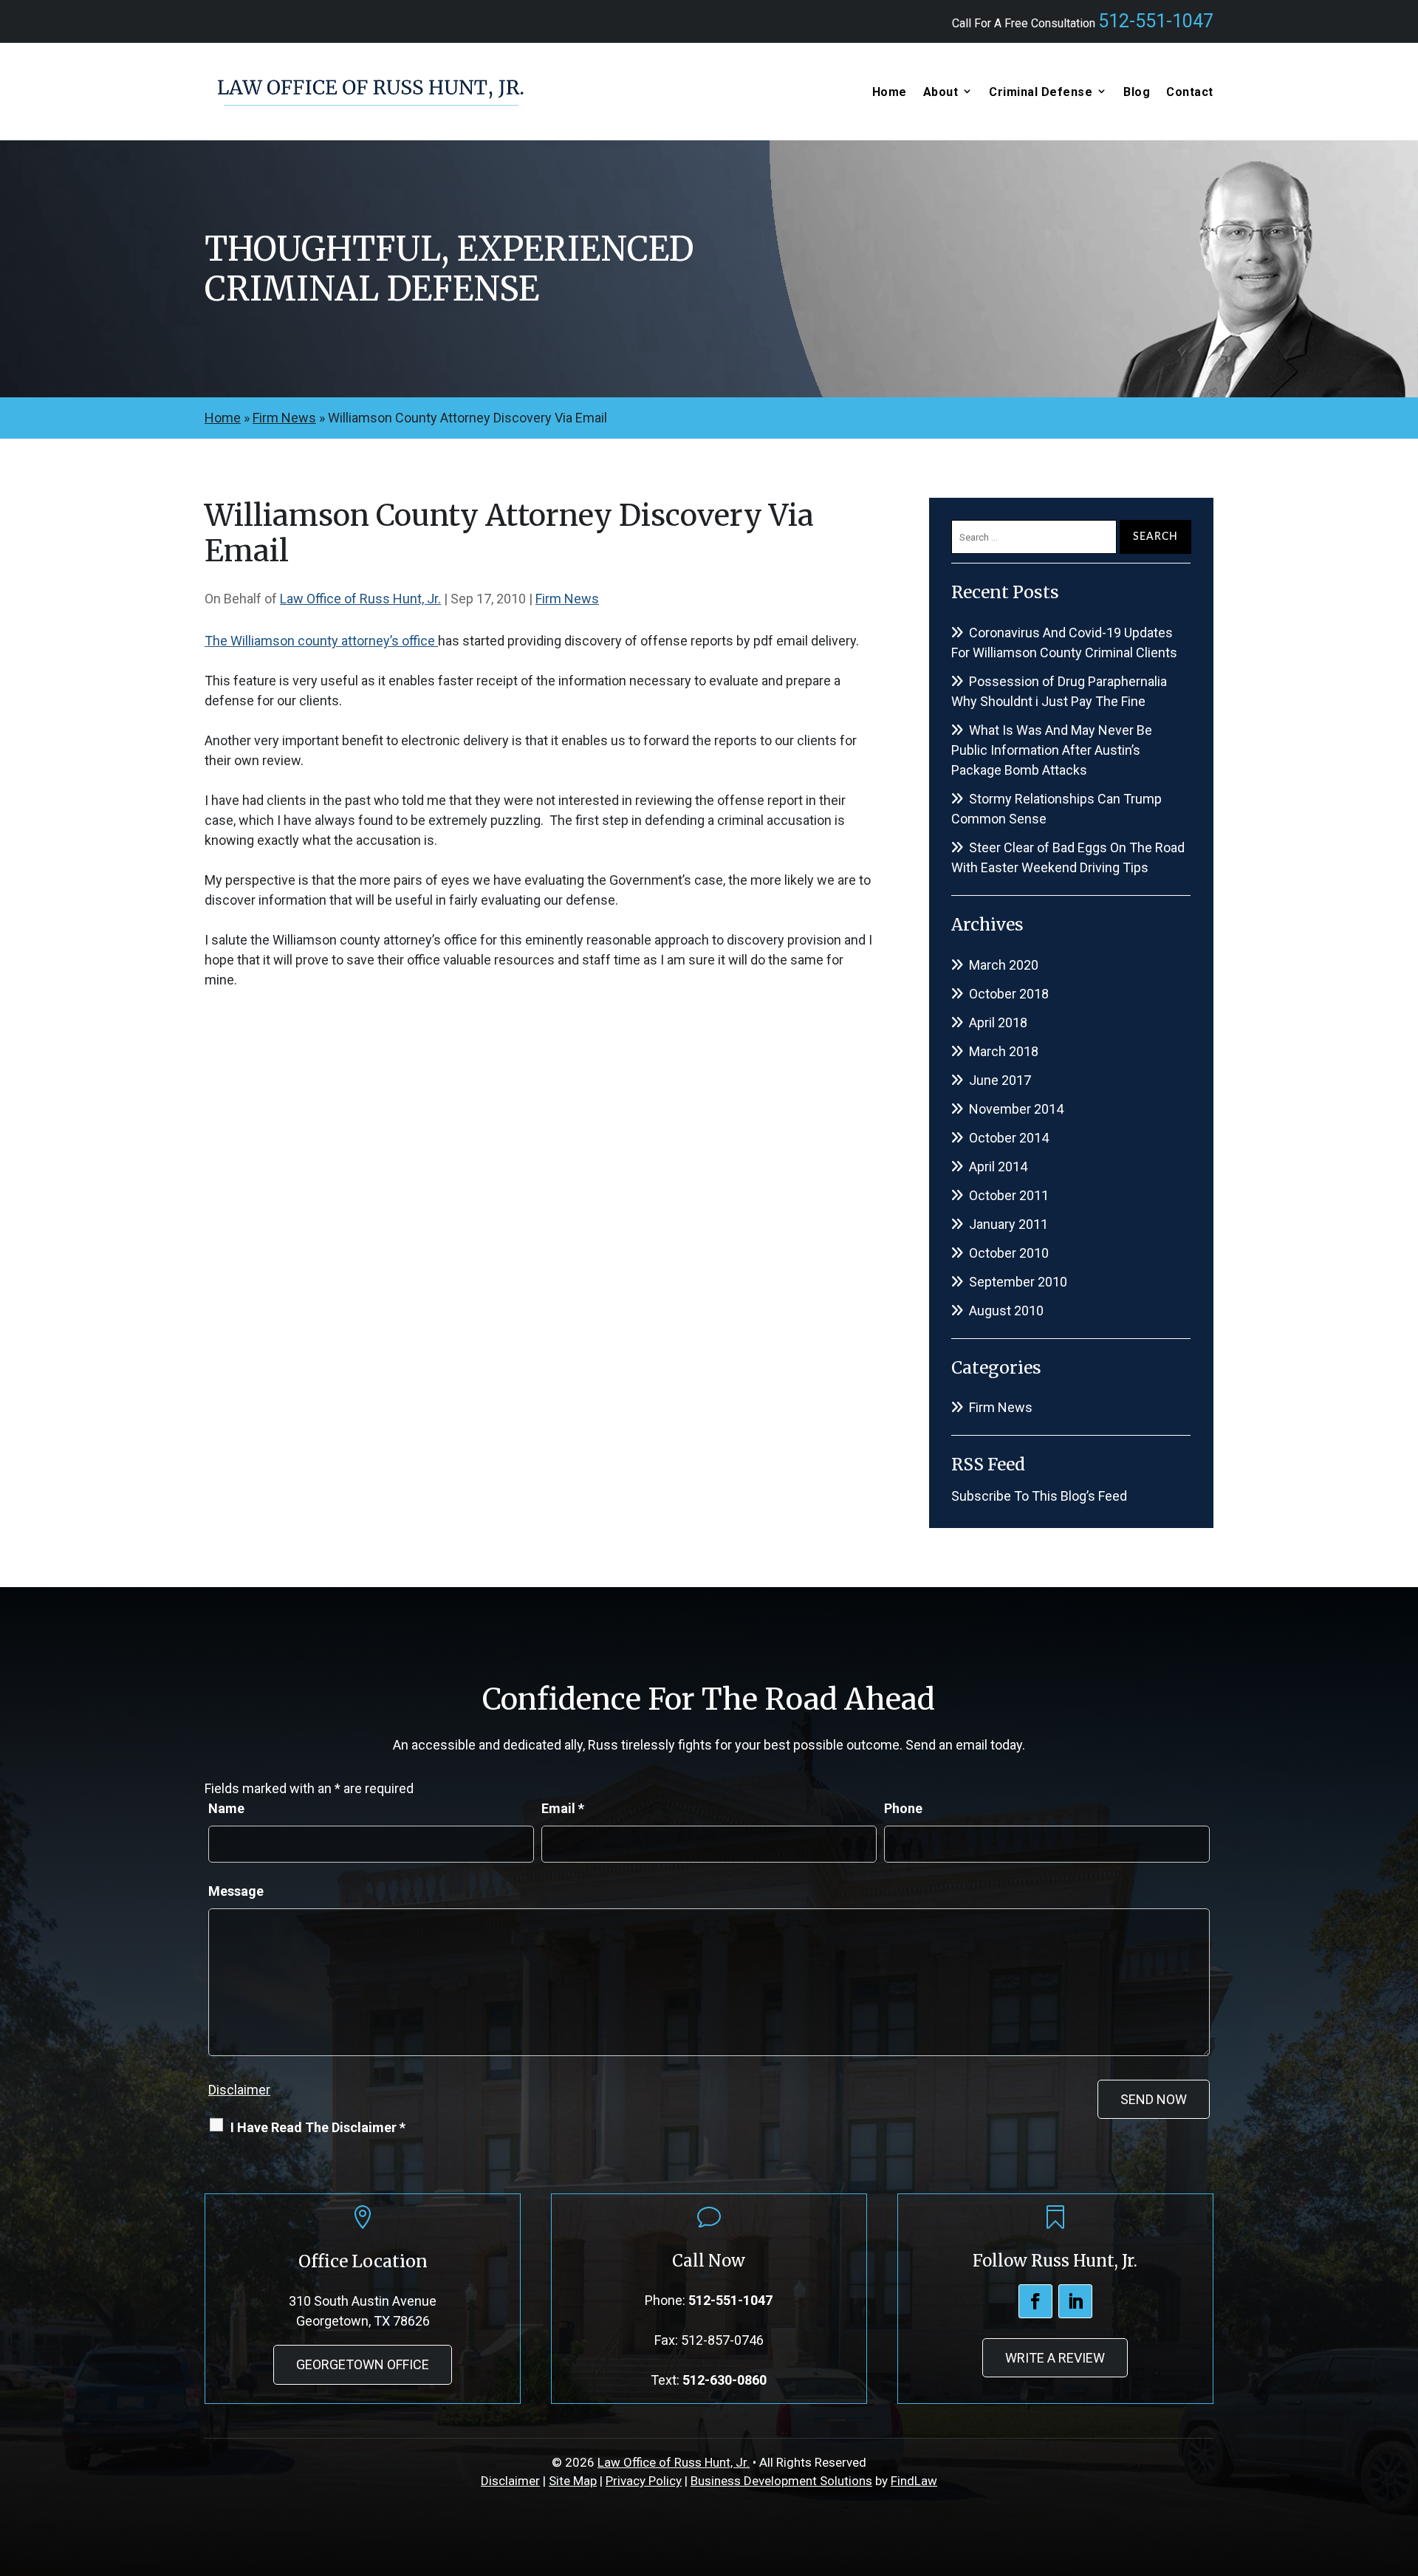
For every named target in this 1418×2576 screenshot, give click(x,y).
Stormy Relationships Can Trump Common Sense (1056, 809)
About (941, 92)
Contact (1190, 92)
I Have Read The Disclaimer (318, 2127)
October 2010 (1009, 1253)
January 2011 (1008, 1224)
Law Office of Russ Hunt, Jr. (360, 599)
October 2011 (1009, 1195)
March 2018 (1004, 1051)
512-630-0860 (725, 2380)
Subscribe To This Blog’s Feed (1039, 1496)
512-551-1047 (1156, 21)
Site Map (573, 2481)
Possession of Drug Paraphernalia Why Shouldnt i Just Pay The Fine (1059, 691)
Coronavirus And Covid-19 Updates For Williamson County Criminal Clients (1064, 643)
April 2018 (998, 1022)
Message (236, 1891)
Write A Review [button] (1055, 2358)
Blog (1137, 92)
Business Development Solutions (781, 2481)
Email (563, 1808)
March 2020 (1004, 965)
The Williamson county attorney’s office (321, 641)
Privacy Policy (644, 2481)
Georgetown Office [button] (363, 2364)
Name (226, 1808)
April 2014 (998, 1167)
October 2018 (1009, 994)
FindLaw (914, 2481)
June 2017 (1000, 1080)
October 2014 (1009, 1138)
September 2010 (1018, 1282)
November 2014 (1016, 1109)
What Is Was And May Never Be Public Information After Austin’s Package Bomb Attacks (1052, 750)
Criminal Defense (1041, 92)
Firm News (567, 599)
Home (890, 92)
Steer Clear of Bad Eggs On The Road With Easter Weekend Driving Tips (1068, 857)
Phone (903, 1808)
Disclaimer (239, 2090)
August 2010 (1006, 1311)
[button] (1403, 2469)
